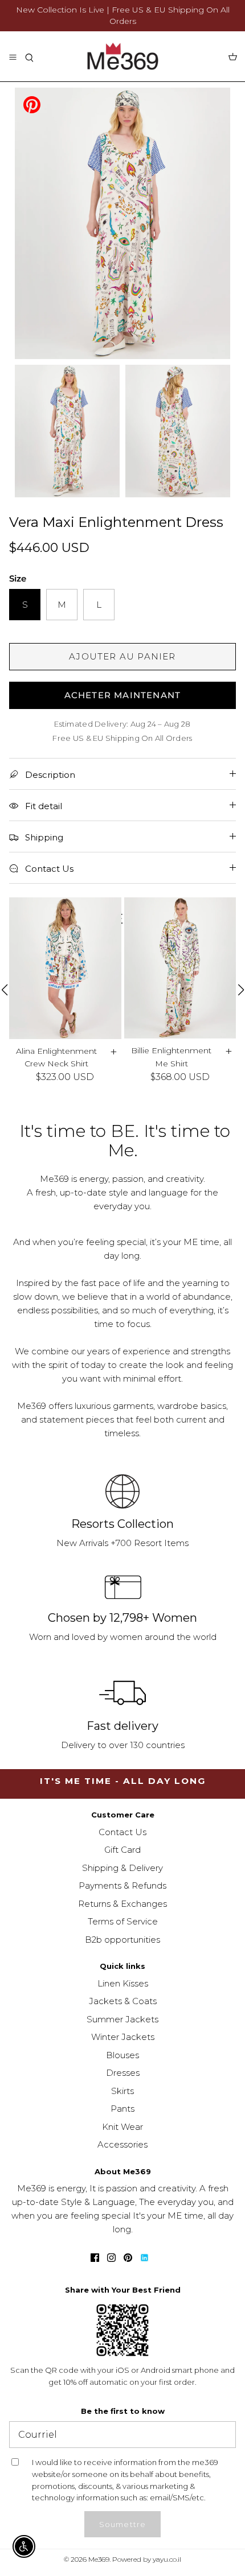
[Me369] (123, 56)
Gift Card (122, 1850)
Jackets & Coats (123, 2001)
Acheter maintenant (123, 695)
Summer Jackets (122, 2019)
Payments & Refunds (122, 1885)
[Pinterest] (32, 104)
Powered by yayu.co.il (147, 2559)
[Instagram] (111, 2258)
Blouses (122, 2055)
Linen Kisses (123, 1983)
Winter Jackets (123, 2037)
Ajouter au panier (122, 656)
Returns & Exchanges (122, 1904)
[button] (4, 990)
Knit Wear (122, 2127)
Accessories (122, 2144)
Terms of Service (123, 1921)
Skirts (122, 2091)
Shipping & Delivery (122, 1868)
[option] (122, 223)
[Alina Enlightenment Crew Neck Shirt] (65, 968)
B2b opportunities (122, 1940)
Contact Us (122, 1832)
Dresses (123, 2073)
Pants (122, 2109)
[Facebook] (95, 2258)
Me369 (99, 2559)
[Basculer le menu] (13, 56)
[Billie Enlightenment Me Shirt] (180, 968)
